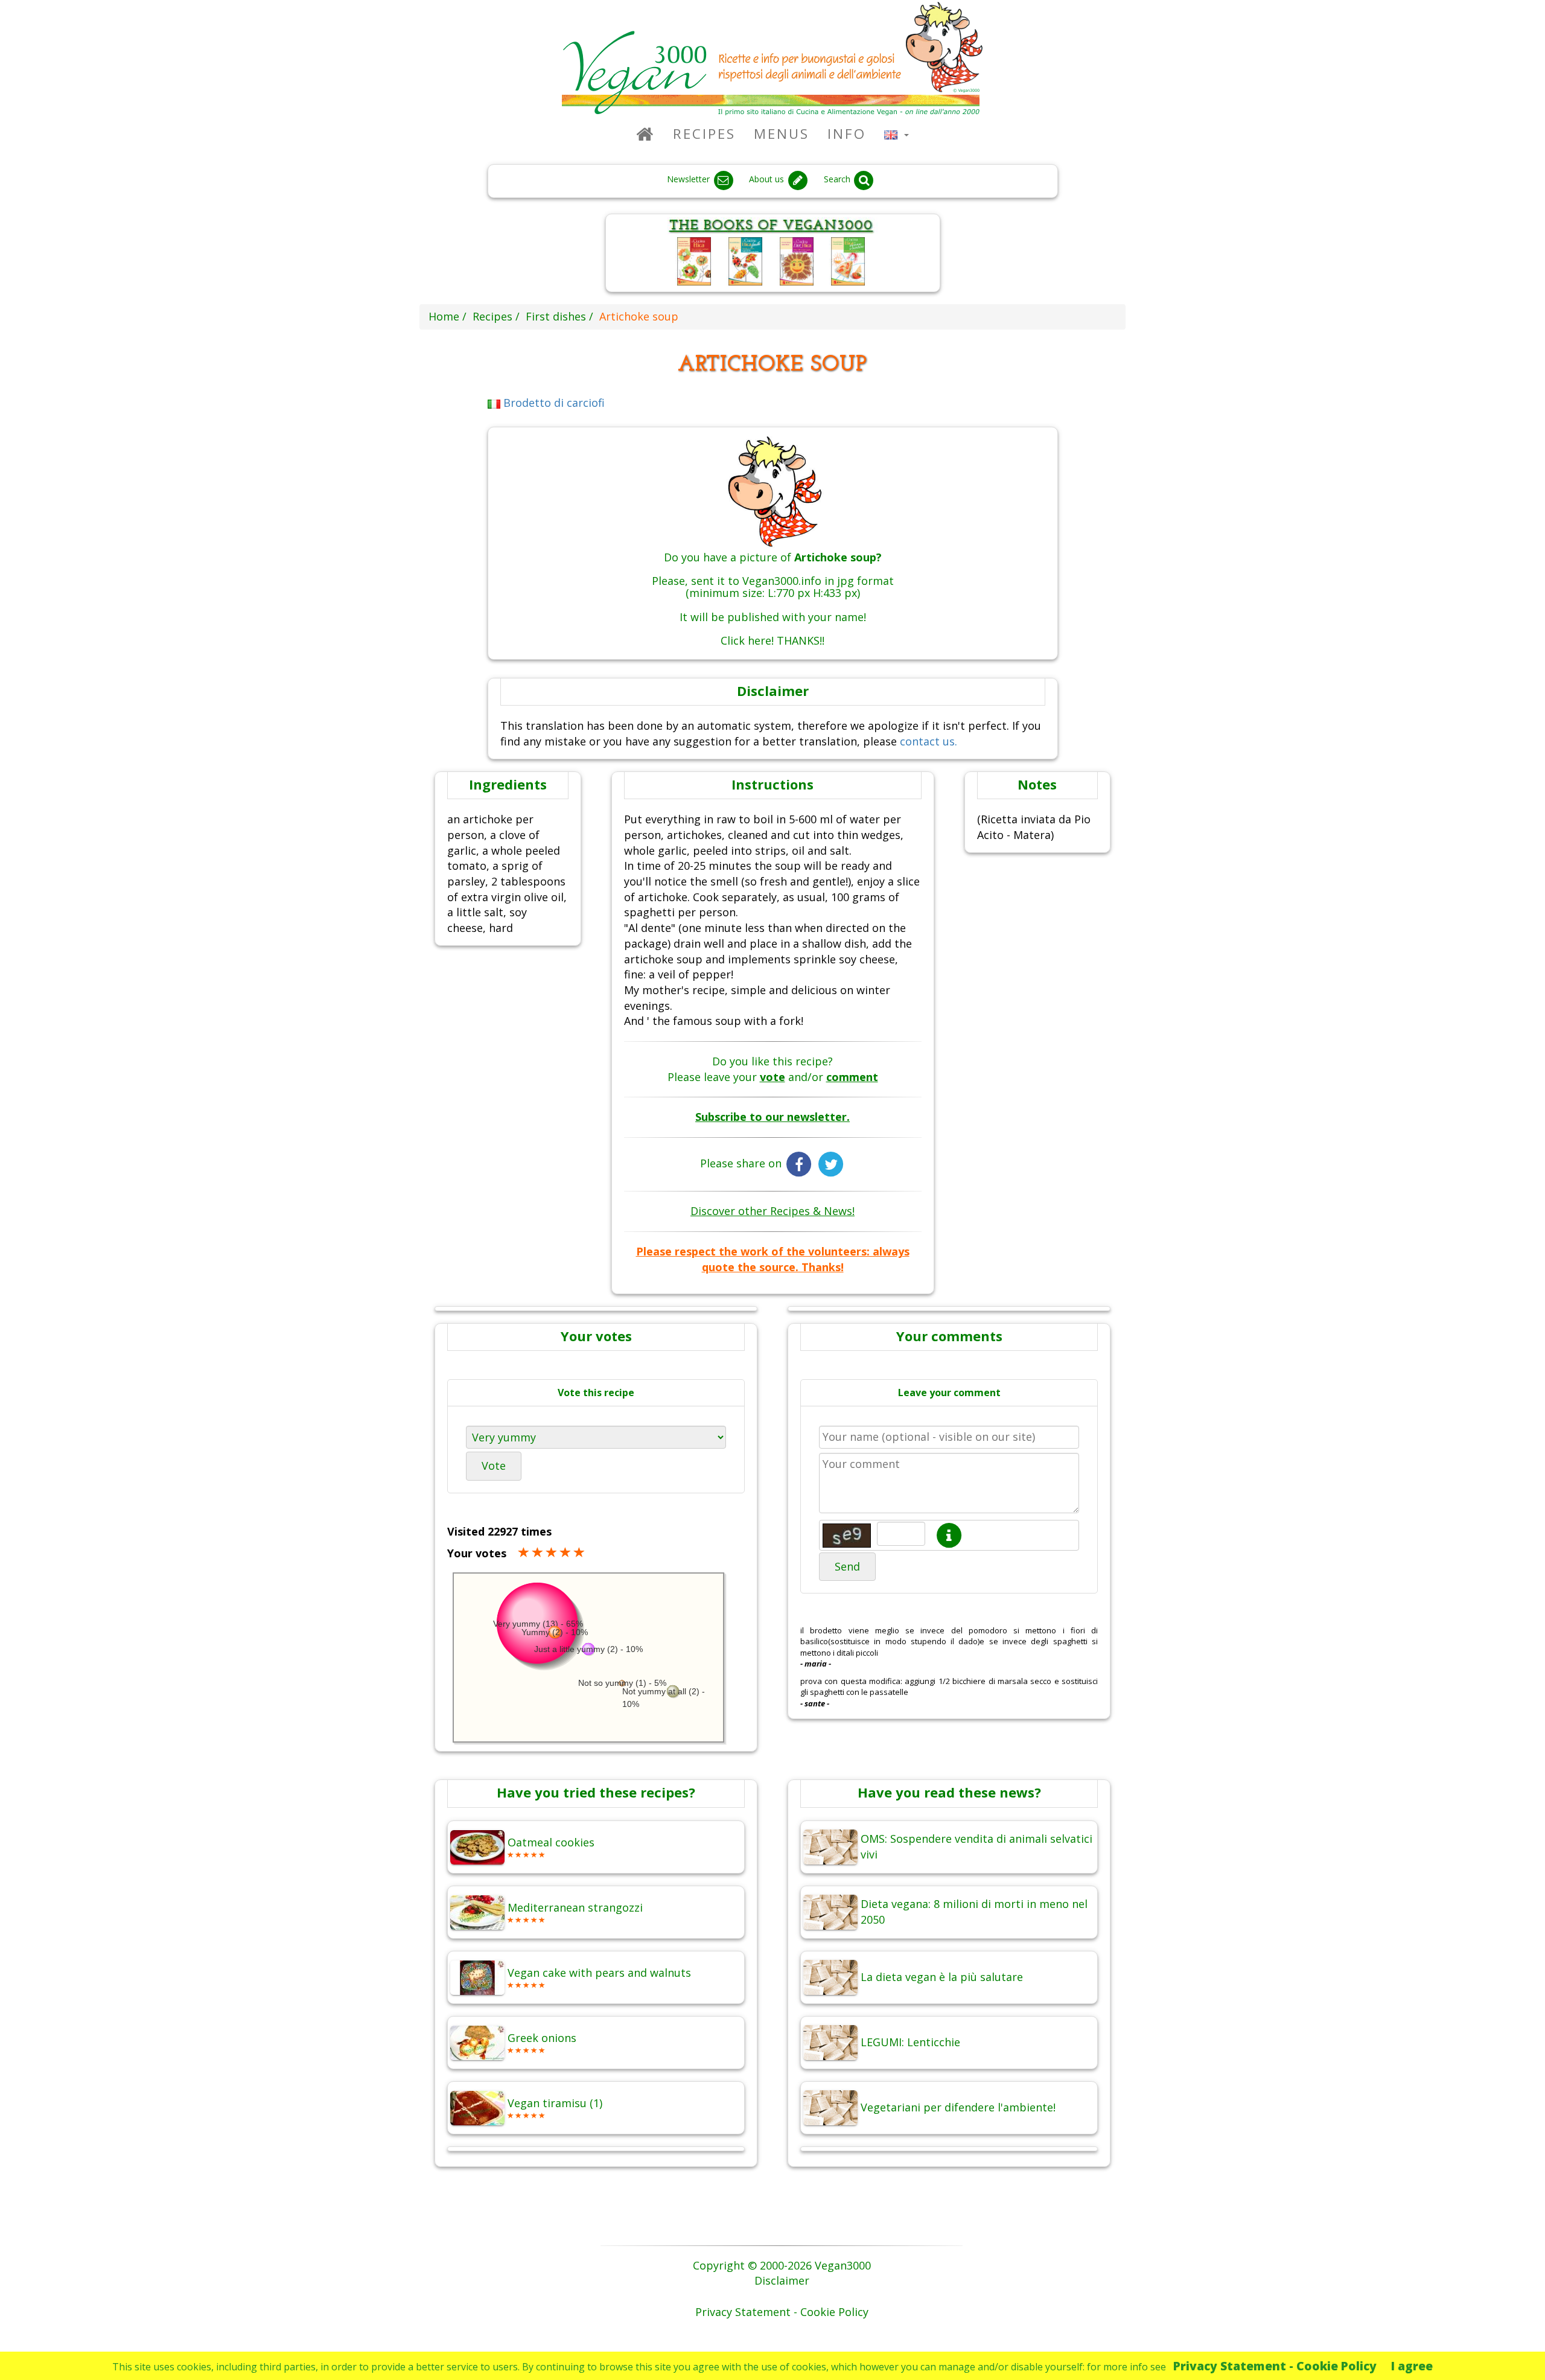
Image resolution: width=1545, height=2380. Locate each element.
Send (847, 1566)
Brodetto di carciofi (553, 403)
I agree (1412, 2366)
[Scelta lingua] (897, 134)
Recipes (704, 134)
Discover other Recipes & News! (772, 1211)
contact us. (929, 741)
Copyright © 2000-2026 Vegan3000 (782, 2265)
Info (847, 134)
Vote (494, 1466)
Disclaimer (782, 2280)
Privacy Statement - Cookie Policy (1275, 2366)
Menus (782, 134)
